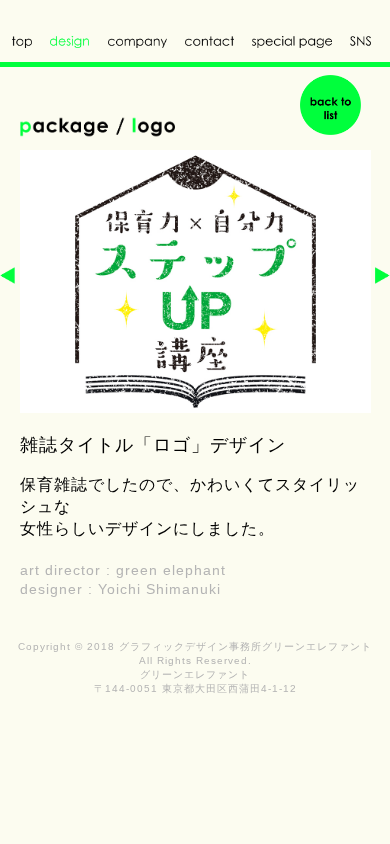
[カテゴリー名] (330, 103)
